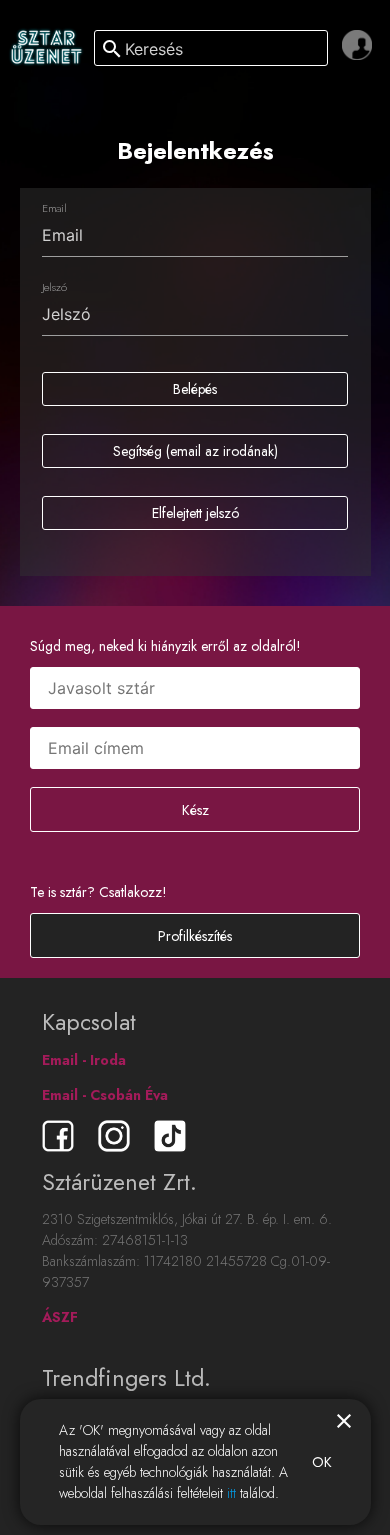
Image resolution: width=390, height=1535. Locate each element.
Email (54, 208)
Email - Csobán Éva (105, 1095)
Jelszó (54, 287)
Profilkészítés (195, 936)
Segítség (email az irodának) (195, 451)
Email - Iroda (84, 1060)
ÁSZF (60, 1317)
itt (231, 1493)
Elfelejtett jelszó (195, 513)
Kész (195, 810)
